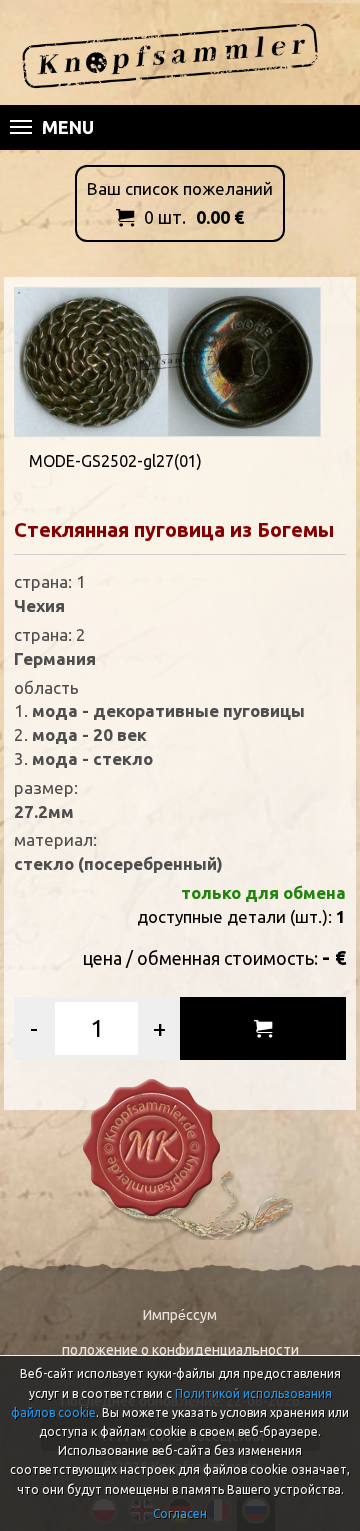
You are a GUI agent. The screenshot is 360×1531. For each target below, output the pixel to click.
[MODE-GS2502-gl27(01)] (168, 359)
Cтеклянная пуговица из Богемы (174, 529)
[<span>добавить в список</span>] (263, 1028)
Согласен (180, 1513)
